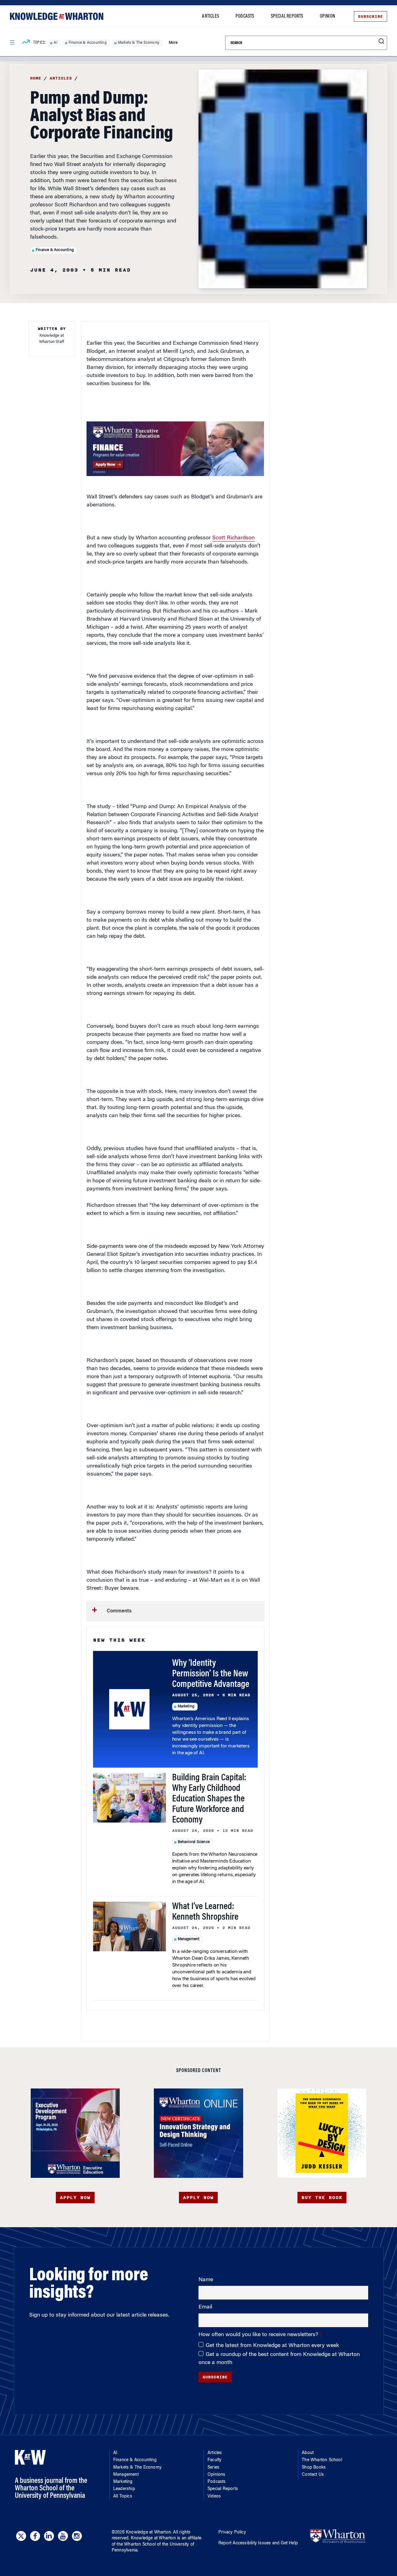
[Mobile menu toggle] (12, 43)
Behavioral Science (194, 1842)
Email (205, 2307)
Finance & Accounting (88, 43)
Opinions (216, 2475)
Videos (214, 2497)
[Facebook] (35, 2536)
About (308, 2453)
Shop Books (314, 2468)
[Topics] (26, 43)
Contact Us (313, 2475)
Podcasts (245, 16)
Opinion (327, 16)
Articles (210, 16)
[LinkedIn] (49, 2536)
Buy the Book (322, 2198)
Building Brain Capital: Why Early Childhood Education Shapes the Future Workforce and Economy (209, 1799)
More (173, 43)
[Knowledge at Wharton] (57, 16)
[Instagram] (77, 2536)
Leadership (124, 2489)
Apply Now (75, 2198)
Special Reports (287, 16)
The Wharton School (322, 2460)
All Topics (123, 2497)
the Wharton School (136, 2545)
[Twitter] (21, 2536)
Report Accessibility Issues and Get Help (258, 2543)
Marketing (186, 1706)
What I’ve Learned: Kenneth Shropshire (205, 1912)
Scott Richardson (233, 538)
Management (189, 1939)
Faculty (214, 2460)
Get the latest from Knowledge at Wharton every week (272, 2346)
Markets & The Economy (139, 43)
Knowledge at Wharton (148, 2533)
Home (36, 78)
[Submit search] (381, 41)
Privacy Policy (232, 2533)
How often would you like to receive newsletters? (259, 2335)
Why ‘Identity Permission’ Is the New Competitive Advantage (211, 1674)
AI (55, 43)
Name (206, 2280)
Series (213, 2468)
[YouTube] (63, 2536)
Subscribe (370, 16)
